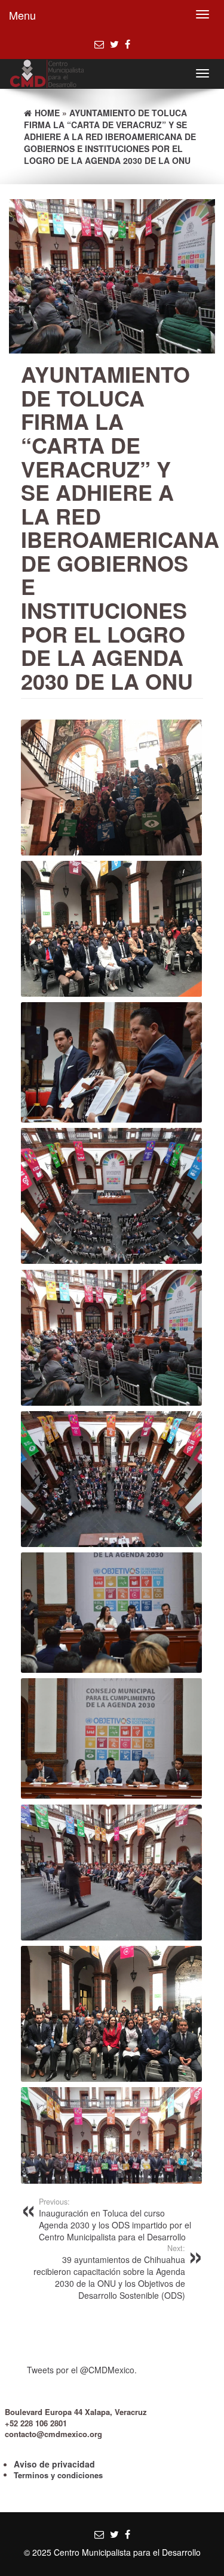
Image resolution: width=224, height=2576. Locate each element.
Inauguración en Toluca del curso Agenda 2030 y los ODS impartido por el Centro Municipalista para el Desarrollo (115, 2219)
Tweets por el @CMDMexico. (82, 2370)
